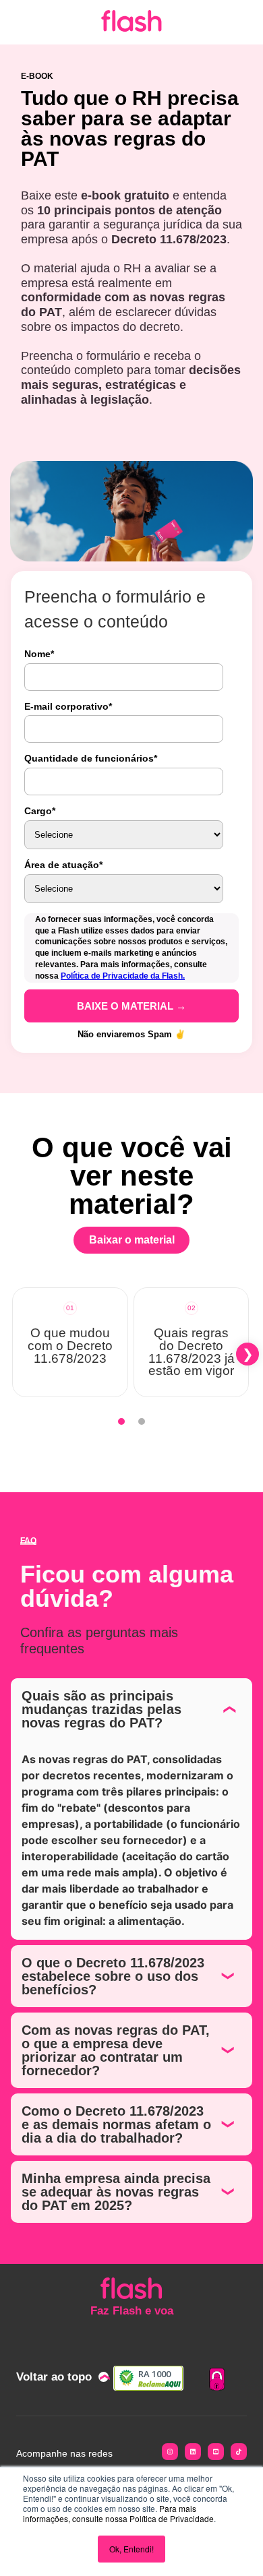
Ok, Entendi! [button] (131, 2549)
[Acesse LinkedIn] (193, 2454)
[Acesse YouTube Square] (216, 2454)
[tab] (121, 1421)
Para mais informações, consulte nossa (110, 2513)
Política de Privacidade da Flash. (123, 976)
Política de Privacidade (172, 2518)
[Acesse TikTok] (239, 2454)
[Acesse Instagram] (170, 2454)
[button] (16, 1354)
